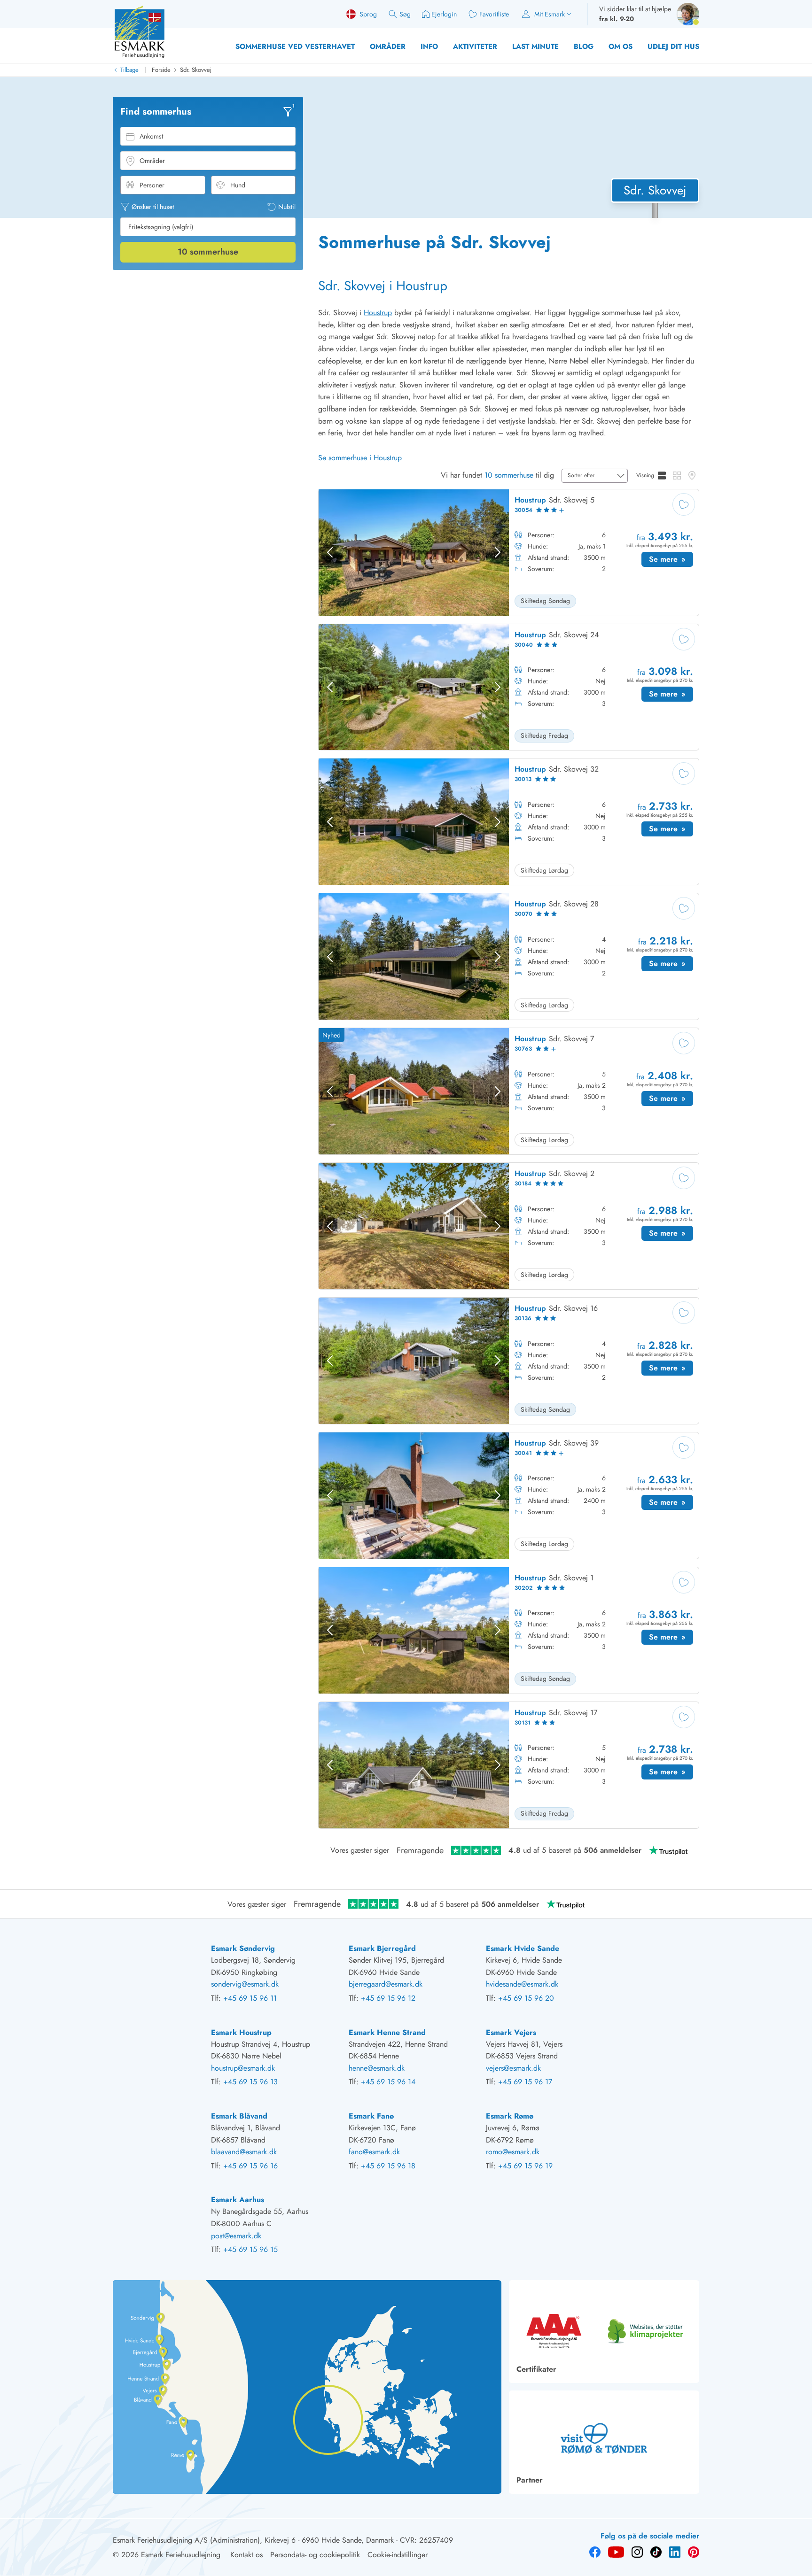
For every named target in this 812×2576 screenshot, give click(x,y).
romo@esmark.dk (513, 2152)
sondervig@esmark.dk (245, 1984)
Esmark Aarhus (238, 2200)
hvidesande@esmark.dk (522, 1984)
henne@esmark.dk (377, 2068)
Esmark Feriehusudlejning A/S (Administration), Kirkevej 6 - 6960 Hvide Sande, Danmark (253, 2540)
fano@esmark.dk (374, 2152)
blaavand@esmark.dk (244, 2152)
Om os (621, 46)
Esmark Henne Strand (387, 2032)
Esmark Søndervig (243, 1948)
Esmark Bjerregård (382, 1948)
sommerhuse (208, 252)
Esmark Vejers (511, 2032)
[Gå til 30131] (509, 1765)
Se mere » (671, 560)
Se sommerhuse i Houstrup (360, 458)
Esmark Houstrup (241, 2032)
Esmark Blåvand (239, 2116)
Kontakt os (246, 2555)
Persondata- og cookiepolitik (315, 2555)
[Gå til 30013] (509, 822)
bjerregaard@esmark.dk (386, 1984)
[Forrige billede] (330, 552)
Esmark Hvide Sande (523, 1948)
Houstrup (378, 313)
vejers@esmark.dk (513, 2068)
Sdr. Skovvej (196, 70)
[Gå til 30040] (509, 687)
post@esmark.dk (236, 2236)
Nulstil (287, 207)
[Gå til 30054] (509, 553)
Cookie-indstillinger (398, 2555)
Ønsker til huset (153, 207)
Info (429, 46)
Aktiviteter (475, 46)
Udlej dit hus (673, 46)
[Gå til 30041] (509, 1496)
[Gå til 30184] (509, 1226)
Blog (584, 46)
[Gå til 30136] (509, 1361)
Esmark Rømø (510, 2116)
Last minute (535, 46)
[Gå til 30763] (509, 1091)
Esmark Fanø (371, 2116)
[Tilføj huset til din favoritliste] (684, 504)
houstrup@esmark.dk (243, 2068)
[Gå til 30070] (509, 956)
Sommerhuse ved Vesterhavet (295, 46)
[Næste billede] (498, 552)
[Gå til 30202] (509, 1630)
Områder (388, 46)
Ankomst (151, 136)
